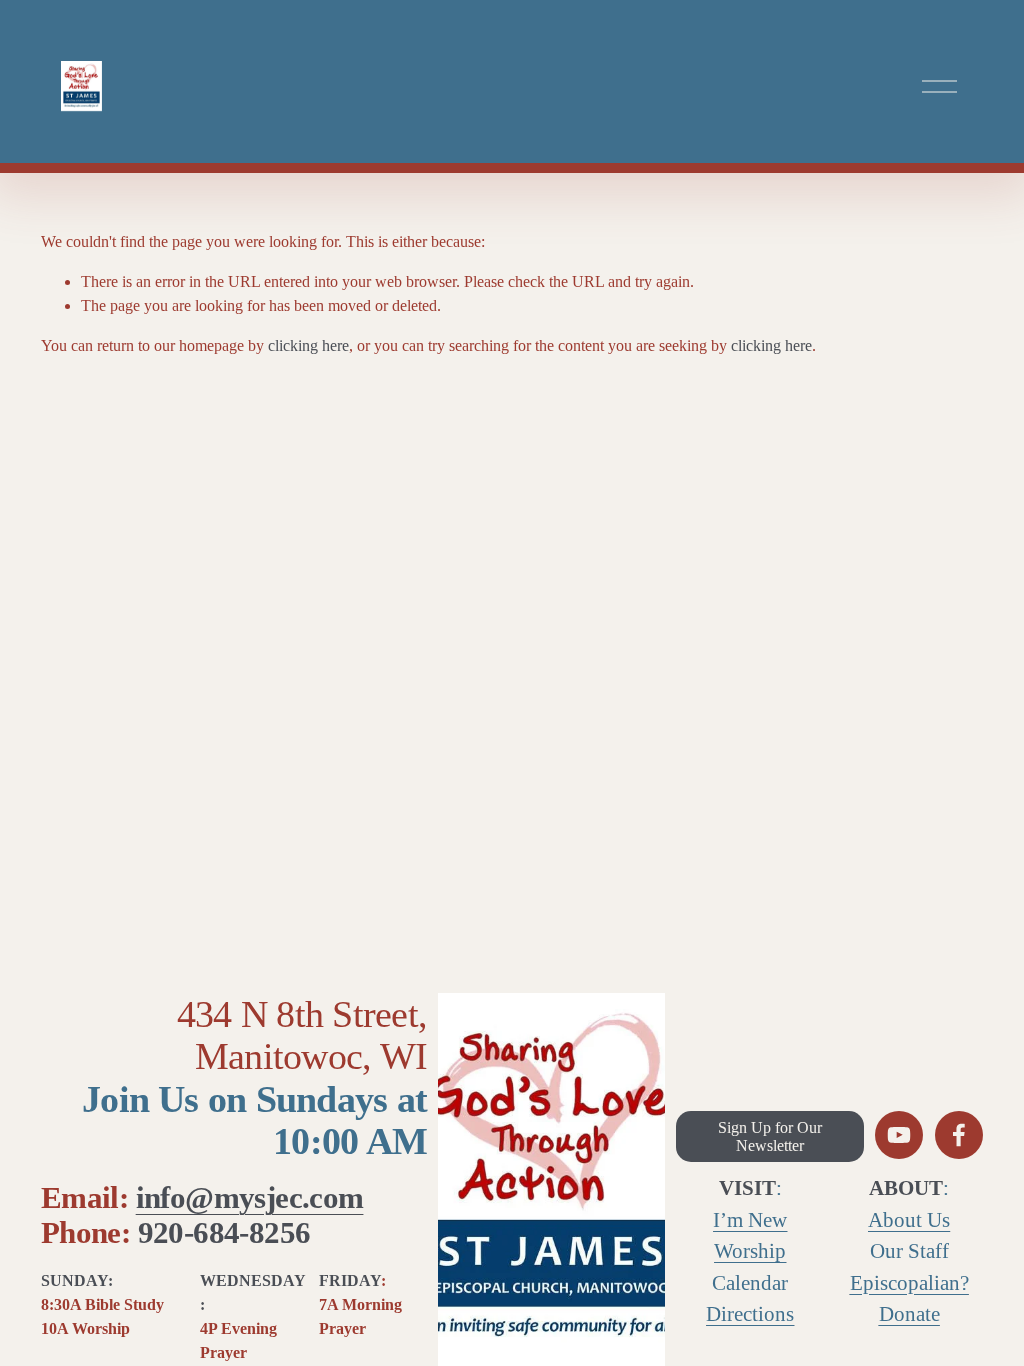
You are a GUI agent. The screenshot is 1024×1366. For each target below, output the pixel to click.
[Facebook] (959, 1135)
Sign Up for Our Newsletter (770, 1136)
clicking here (308, 345)
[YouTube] (899, 1135)
